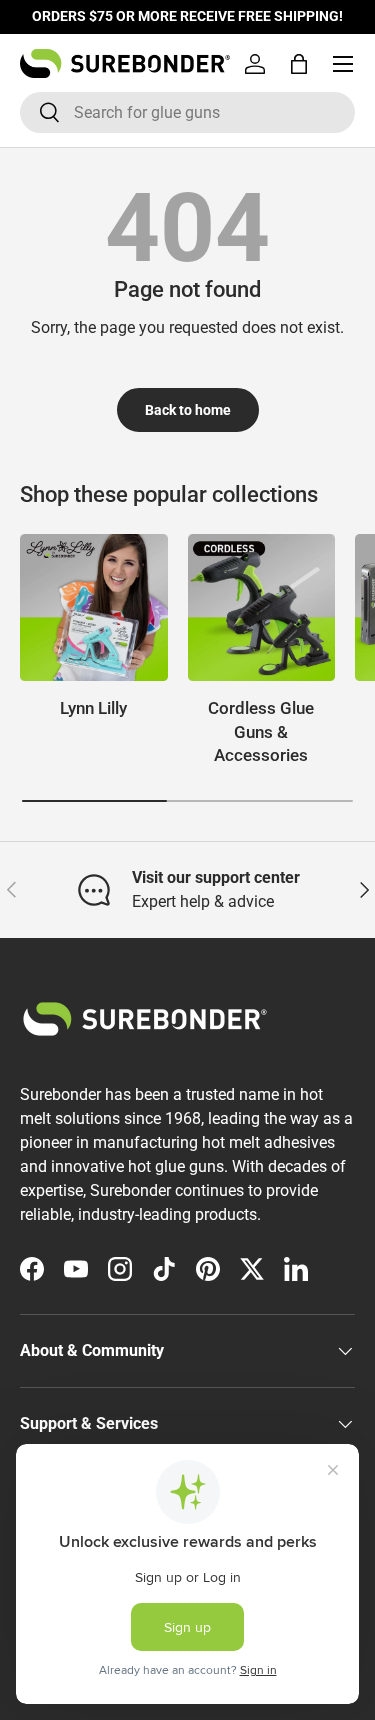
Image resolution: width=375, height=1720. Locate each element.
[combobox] (187, 112)
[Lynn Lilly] (94, 608)
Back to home (188, 410)
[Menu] (343, 64)
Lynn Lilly (93, 708)
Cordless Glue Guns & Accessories (261, 731)
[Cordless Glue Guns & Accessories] (262, 608)
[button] (299, 64)
